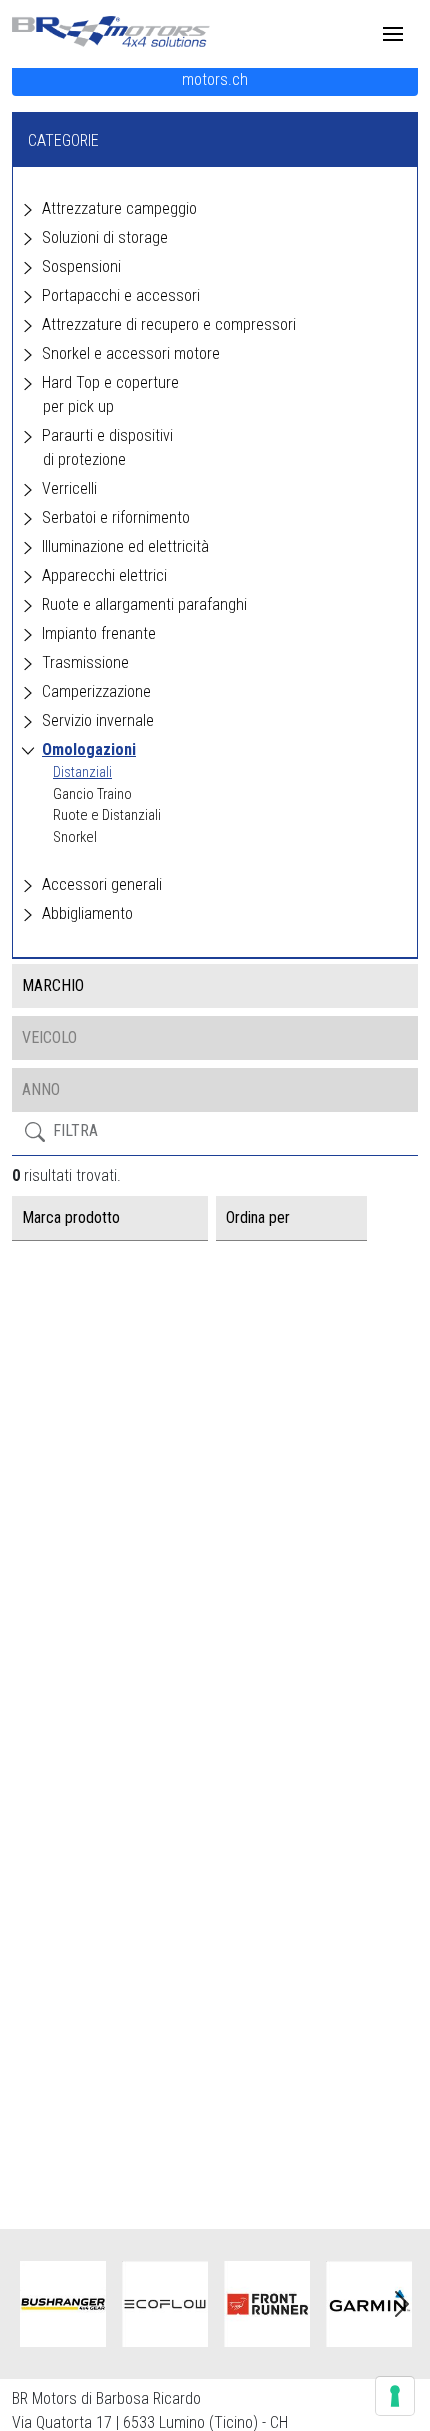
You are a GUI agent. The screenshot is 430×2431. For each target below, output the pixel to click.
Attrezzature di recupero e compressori (169, 324)
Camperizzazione (96, 691)
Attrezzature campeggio (119, 208)
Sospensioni (81, 266)
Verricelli (69, 488)
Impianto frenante (99, 633)
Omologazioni (89, 749)
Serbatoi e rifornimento (116, 517)
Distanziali (82, 772)
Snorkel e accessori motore (131, 353)
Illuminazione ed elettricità (125, 546)
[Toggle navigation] (393, 34)
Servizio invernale (98, 720)
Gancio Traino (92, 794)
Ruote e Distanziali (107, 815)
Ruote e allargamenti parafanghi (144, 604)
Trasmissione (85, 662)
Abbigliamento (87, 913)
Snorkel (75, 837)
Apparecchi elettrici (104, 575)
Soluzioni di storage (105, 237)
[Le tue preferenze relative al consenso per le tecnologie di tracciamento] (395, 2396)
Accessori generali (102, 884)
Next (402, 2304)
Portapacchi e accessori (121, 295)
